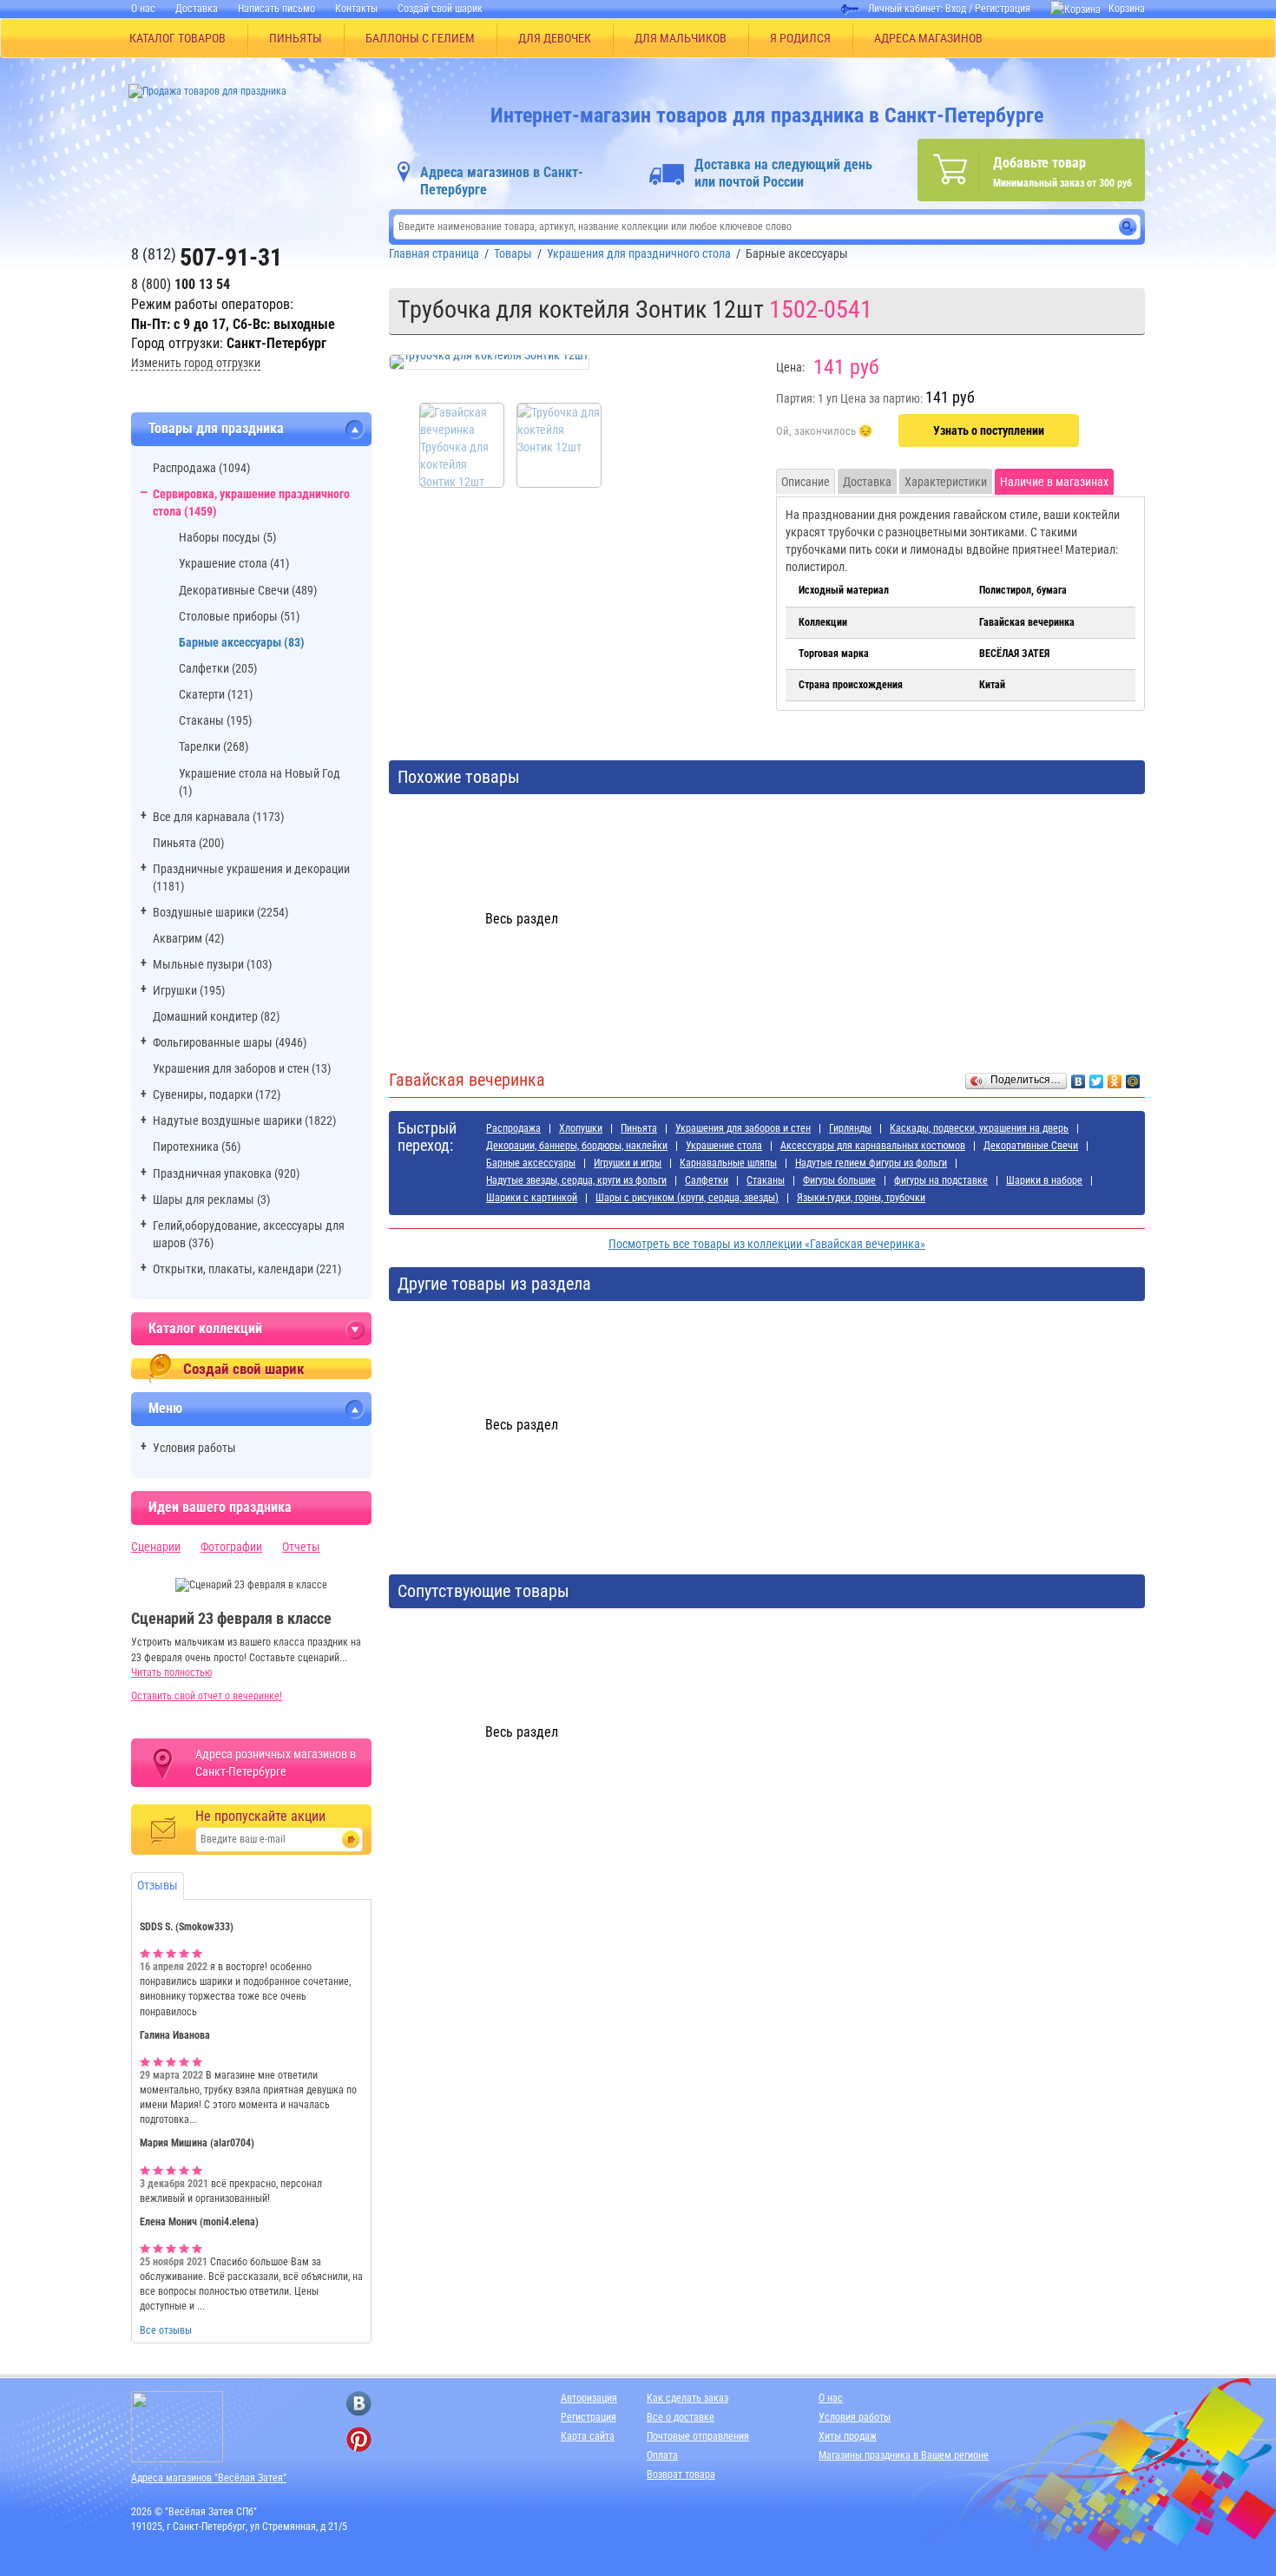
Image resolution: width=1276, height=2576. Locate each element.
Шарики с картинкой (532, 1198)
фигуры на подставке (941, 1180)
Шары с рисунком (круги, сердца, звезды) (687, 1198)
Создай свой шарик (440, 9)
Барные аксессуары (531, 1163)
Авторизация (589, 2398)
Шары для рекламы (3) (211, 1199)
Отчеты (301, 1547)
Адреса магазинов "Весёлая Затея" (209, 2478)
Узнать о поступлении (989, 430)
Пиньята (639, 1128)
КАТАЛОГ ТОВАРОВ (178, 38)
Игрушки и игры (628, 1163)
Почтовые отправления (698, 2436)
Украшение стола (724, 1146)
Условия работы (194, 1448)
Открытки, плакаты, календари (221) (247, 1269)
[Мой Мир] (1133, 1077)
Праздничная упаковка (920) (226, 1173)
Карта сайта (588, 2436)
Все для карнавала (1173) (218, 817)
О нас (143, 9)
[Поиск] (1128, 227)
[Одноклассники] (1115, 1077)
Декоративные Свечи (1031, 1146)
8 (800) (181, 284)
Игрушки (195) (189, 990)
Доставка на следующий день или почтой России (783, 173)
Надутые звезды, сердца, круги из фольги (576, 1180)
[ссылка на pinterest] (359, 2439)
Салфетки (707, 1180)
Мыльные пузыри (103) (212, 964)
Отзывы (158, 1885)
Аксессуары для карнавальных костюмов (873, 1146)
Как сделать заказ (687, 2398)
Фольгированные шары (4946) (230, 1042)
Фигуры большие (839, 1180)
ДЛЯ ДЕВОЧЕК (555, 38)
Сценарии (156, 1547)
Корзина (1127, 9)
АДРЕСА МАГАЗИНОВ (928, 38)
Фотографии (231, 1547)
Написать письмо (276, 9)
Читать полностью (171, 1672)
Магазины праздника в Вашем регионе (904, 2455)
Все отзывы (166, 2330)
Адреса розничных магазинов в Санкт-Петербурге (276, 1763)
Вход (956, 9)
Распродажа (513, 1128)
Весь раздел (522, 919)
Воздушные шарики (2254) (220, 912)
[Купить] (824, 431)
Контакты (356, 9)
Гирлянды (850, 1128)
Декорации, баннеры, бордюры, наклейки (577, 1146)
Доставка (197, 9)
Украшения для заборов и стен (743, 1128)
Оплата (662, 2455)
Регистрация (1003, 9)
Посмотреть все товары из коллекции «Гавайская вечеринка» (767, 1244)
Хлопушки (581, 1128)
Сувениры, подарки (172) (217, 1094)
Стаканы (766, 1180)
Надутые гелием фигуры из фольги (871, 1163)
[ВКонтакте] (1079, 1077)
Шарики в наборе (1044, 1180)
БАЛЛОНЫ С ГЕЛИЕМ (420, 38)
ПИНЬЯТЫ (296, 38)
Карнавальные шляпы (728, 1163)
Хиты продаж (848, 2436)
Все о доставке (681, 2417)
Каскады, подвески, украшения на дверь (979, 1128)
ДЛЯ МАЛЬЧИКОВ (681, 38)
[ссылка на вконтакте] (359, 2404)
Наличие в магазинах (1054, 482)
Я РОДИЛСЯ (800, 38)
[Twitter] (1097, 1077)
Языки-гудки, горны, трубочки (861, 1198)
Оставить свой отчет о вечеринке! (207, 1696)
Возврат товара (681, 2474)
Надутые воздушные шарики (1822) (244, 1120)
